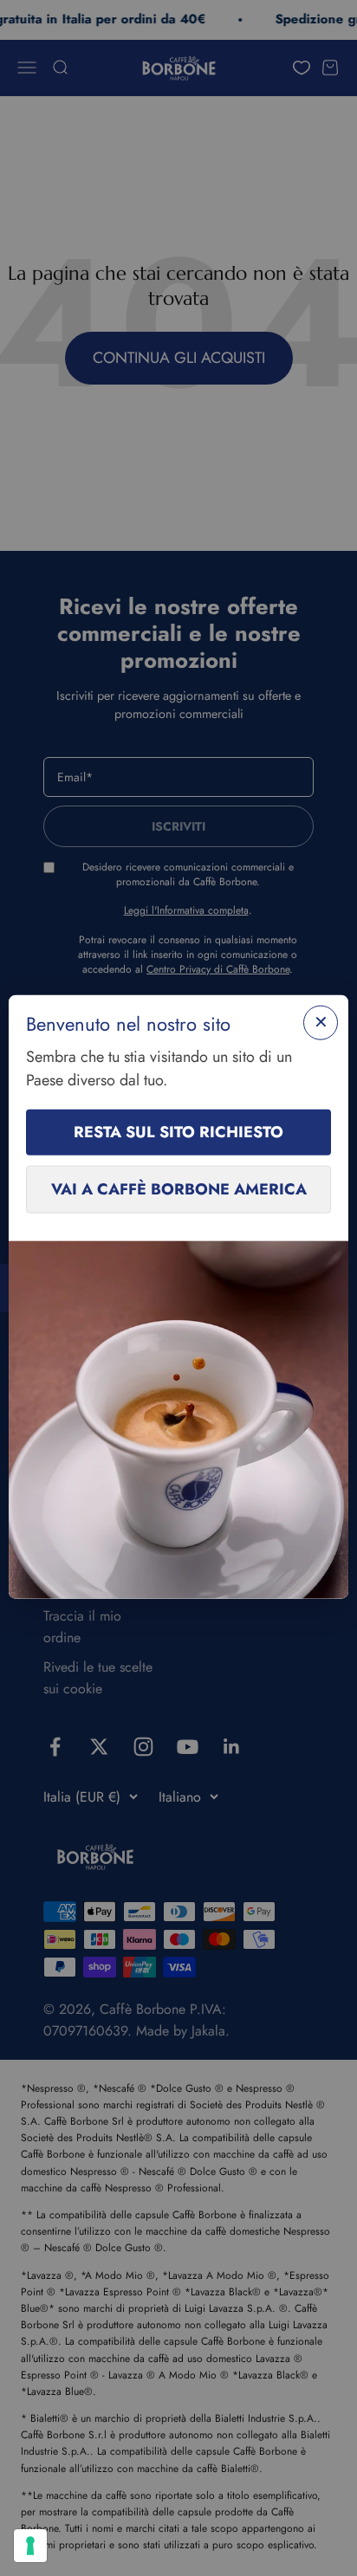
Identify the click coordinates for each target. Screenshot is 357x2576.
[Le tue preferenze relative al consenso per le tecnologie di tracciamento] (30, 2546)
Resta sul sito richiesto (178, 1132)
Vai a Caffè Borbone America (179, 1189)
